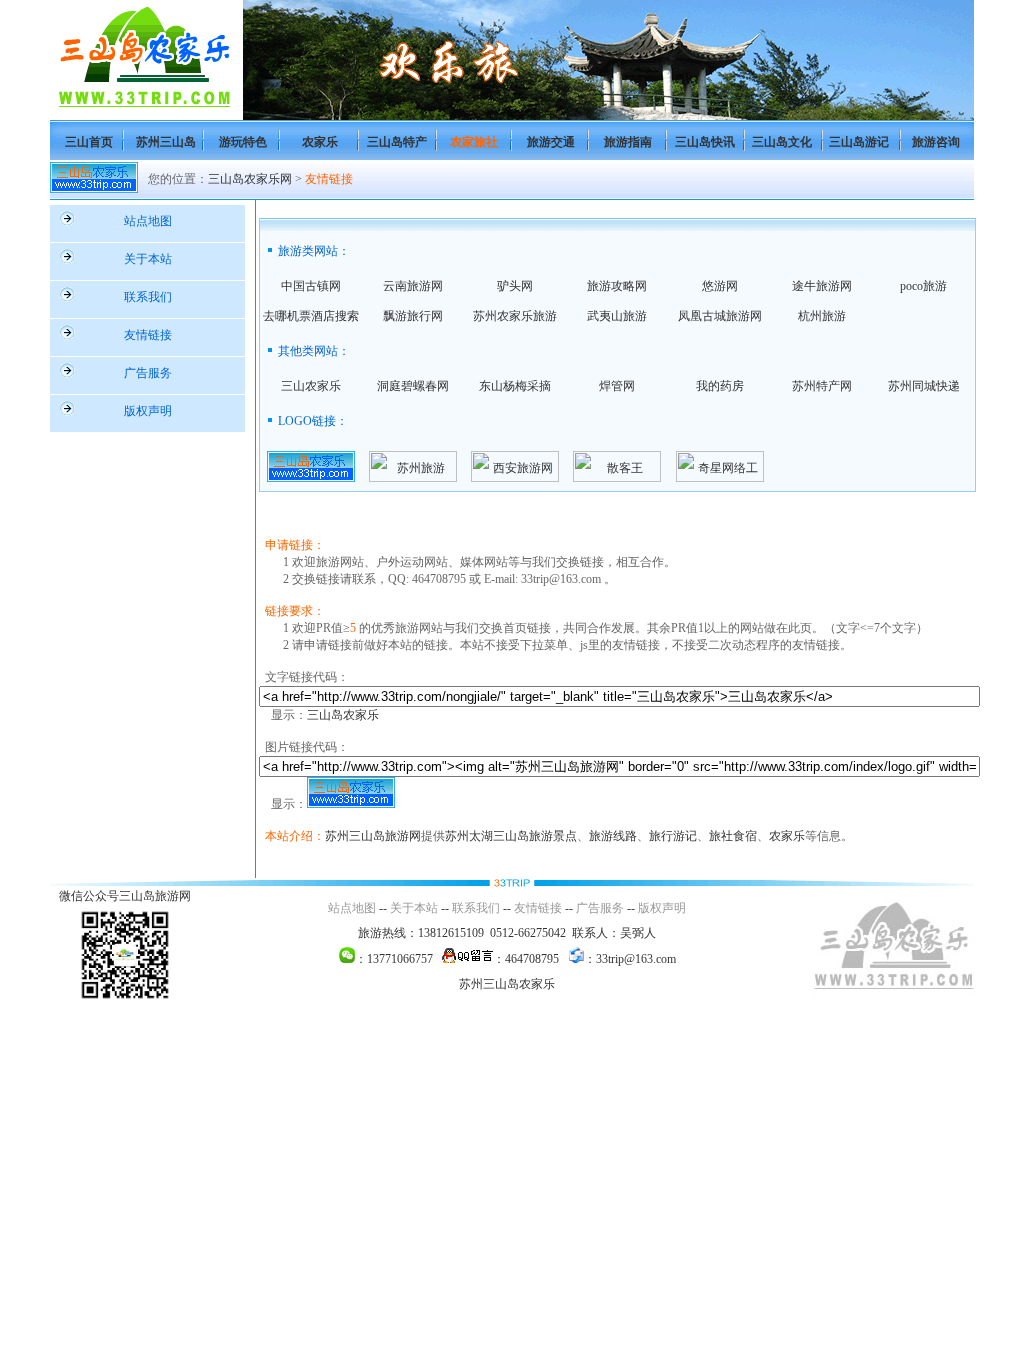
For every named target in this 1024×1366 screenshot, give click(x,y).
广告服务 (148, 373)
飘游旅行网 (413, 316)
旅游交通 (551, 142)
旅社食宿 (733, 836)
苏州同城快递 (924, 386)
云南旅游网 (413, 286)
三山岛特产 (397, 142)
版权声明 (148, 411)
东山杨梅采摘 (515, 386)
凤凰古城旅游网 (720, 316)
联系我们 (148, 297)
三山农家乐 (311, 386)
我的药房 (720, 386)
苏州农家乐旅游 (515, 316)
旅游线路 (613, 836)
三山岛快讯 (705, 142)
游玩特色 (243, 142)
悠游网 (720, 286)
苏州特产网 (822, 386)
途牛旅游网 (822, 286)
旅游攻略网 (617, 286)
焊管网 (617, 386)
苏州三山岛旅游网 (373, 836)
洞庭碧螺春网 (413, 386)
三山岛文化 (782, 142)
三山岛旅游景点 (535, 836)
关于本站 (148, 259)
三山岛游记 (859, 142)
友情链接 (329, 179)
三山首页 (89, 142)
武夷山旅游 (617, 316)
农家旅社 (474, 142)
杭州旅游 (822, 316)
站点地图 (148, 221)
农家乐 (320, 142)
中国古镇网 (311, 286)
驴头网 (515, 286)
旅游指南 (628, 142)
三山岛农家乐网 (250, 179)
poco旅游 (923, 286)
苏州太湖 (469, 836)
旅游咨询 (936, 142)
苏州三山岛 (166, 142)
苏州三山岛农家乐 (507, 984)
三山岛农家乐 (343, 715)
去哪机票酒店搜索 (311, 316)
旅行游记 (673, 836)
